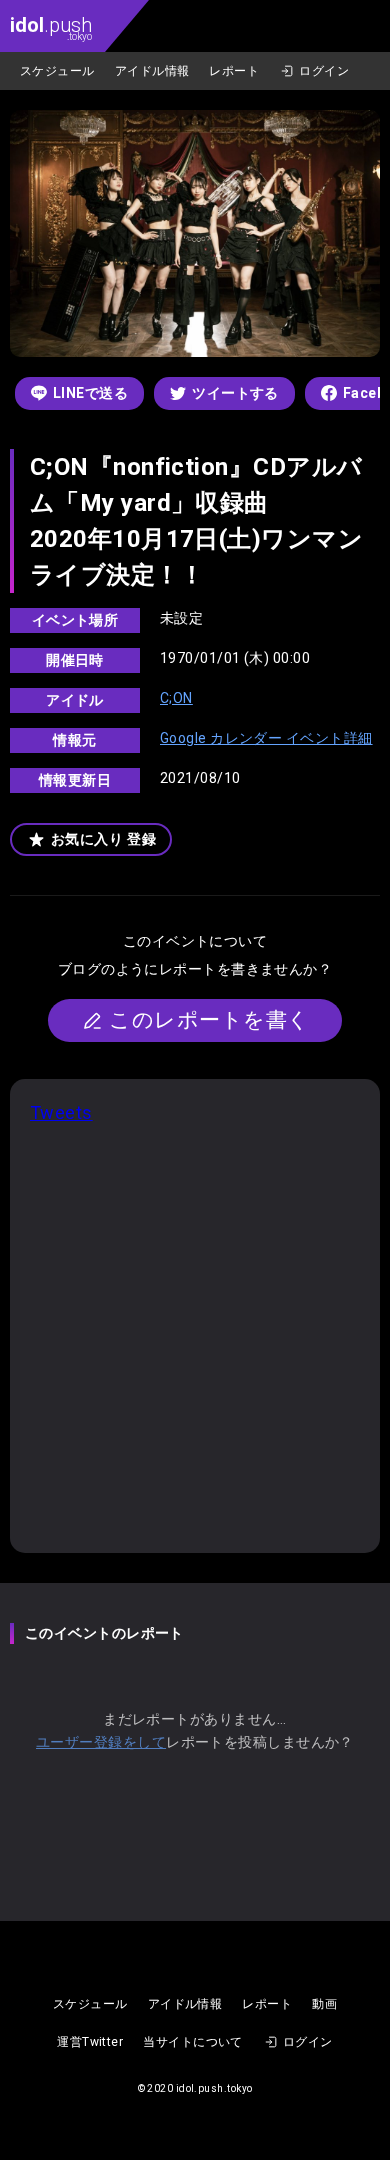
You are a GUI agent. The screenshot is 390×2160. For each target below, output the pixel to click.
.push (51, 27)
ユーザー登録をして (101, 1742)
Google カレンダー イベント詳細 (266, 738)
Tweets (61, 1112)
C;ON (176, 698)
